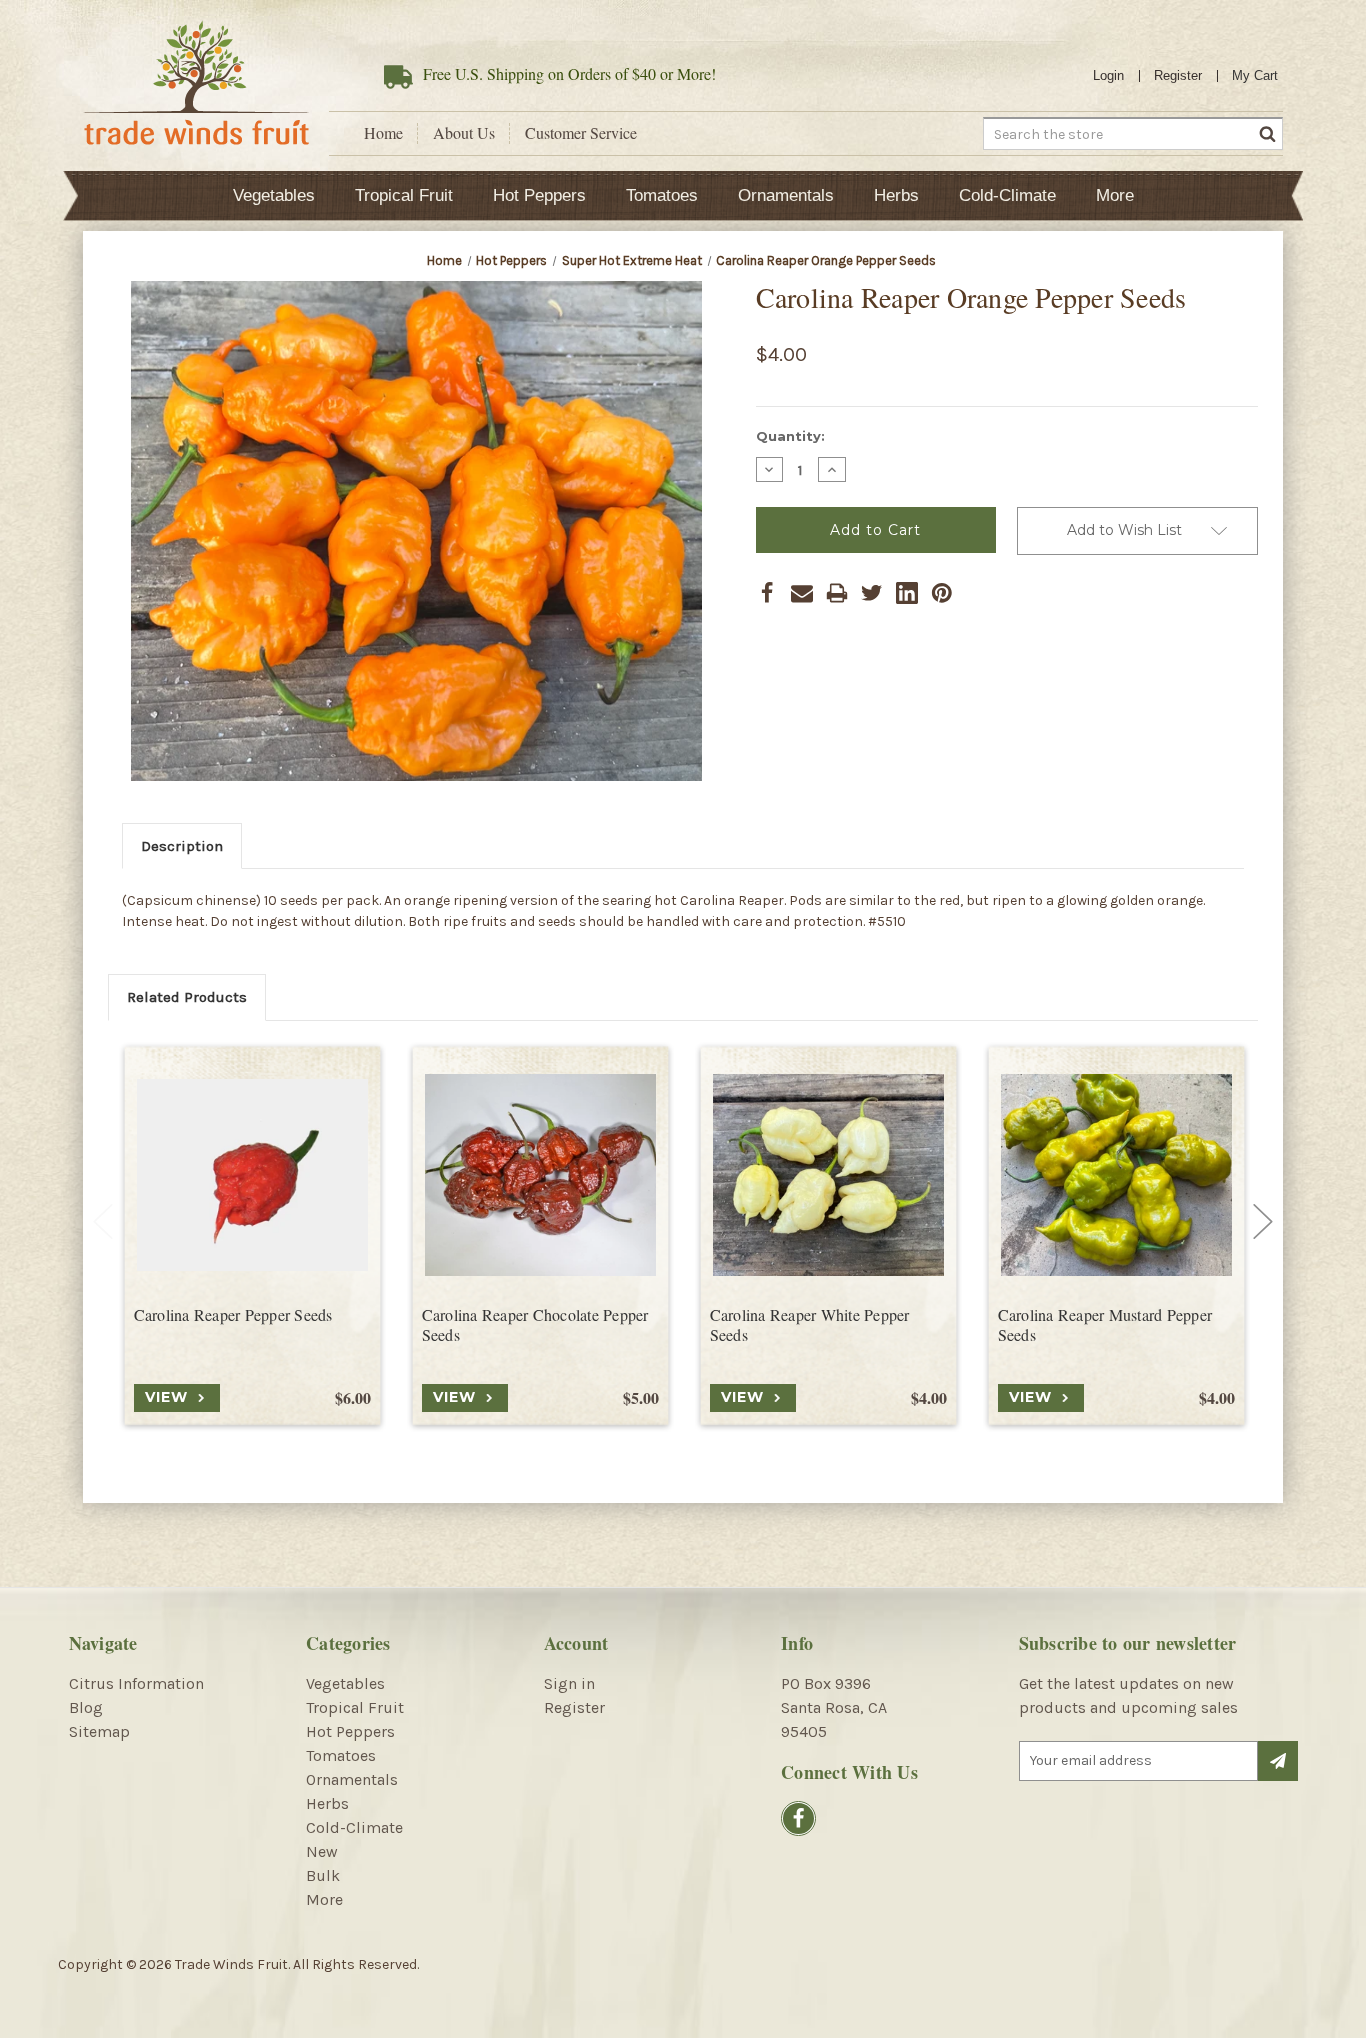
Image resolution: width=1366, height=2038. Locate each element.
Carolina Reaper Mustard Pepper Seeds (1105, 1325)
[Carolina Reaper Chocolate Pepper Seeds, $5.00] (540, 1175)
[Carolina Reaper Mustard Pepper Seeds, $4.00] (1116, 1175)
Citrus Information (136, 1683)
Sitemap (99, 1731)
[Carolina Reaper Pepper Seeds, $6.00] (252, 1175)
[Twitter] (872, 593)
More (1115, 195)
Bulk (323, 1875)
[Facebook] (767, 593)
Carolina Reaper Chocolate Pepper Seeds (535, 1325)
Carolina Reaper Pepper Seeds (233, 1315)
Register (1178, 75)
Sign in (569, 1683)
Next (1263, 1222)
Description (182, 846)
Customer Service (581, 133)
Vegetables (274, 195)
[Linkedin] (907, 593)
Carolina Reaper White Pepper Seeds (810, 1325)
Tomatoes (662, 195)
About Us (464, 133)
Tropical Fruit (404, 195)
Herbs (896, 195)
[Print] (837, 593)
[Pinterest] (942, 593)
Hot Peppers (539, 195)
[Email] (802, 593)
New (322, 1851)
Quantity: (790, 436)
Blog (86, 1707)
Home (383, 133)
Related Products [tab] (187, 997)
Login (1108, 75)
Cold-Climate (1007, 195)
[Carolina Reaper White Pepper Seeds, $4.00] (828, 1175)
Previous (103, 1222)
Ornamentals (786, 195)
